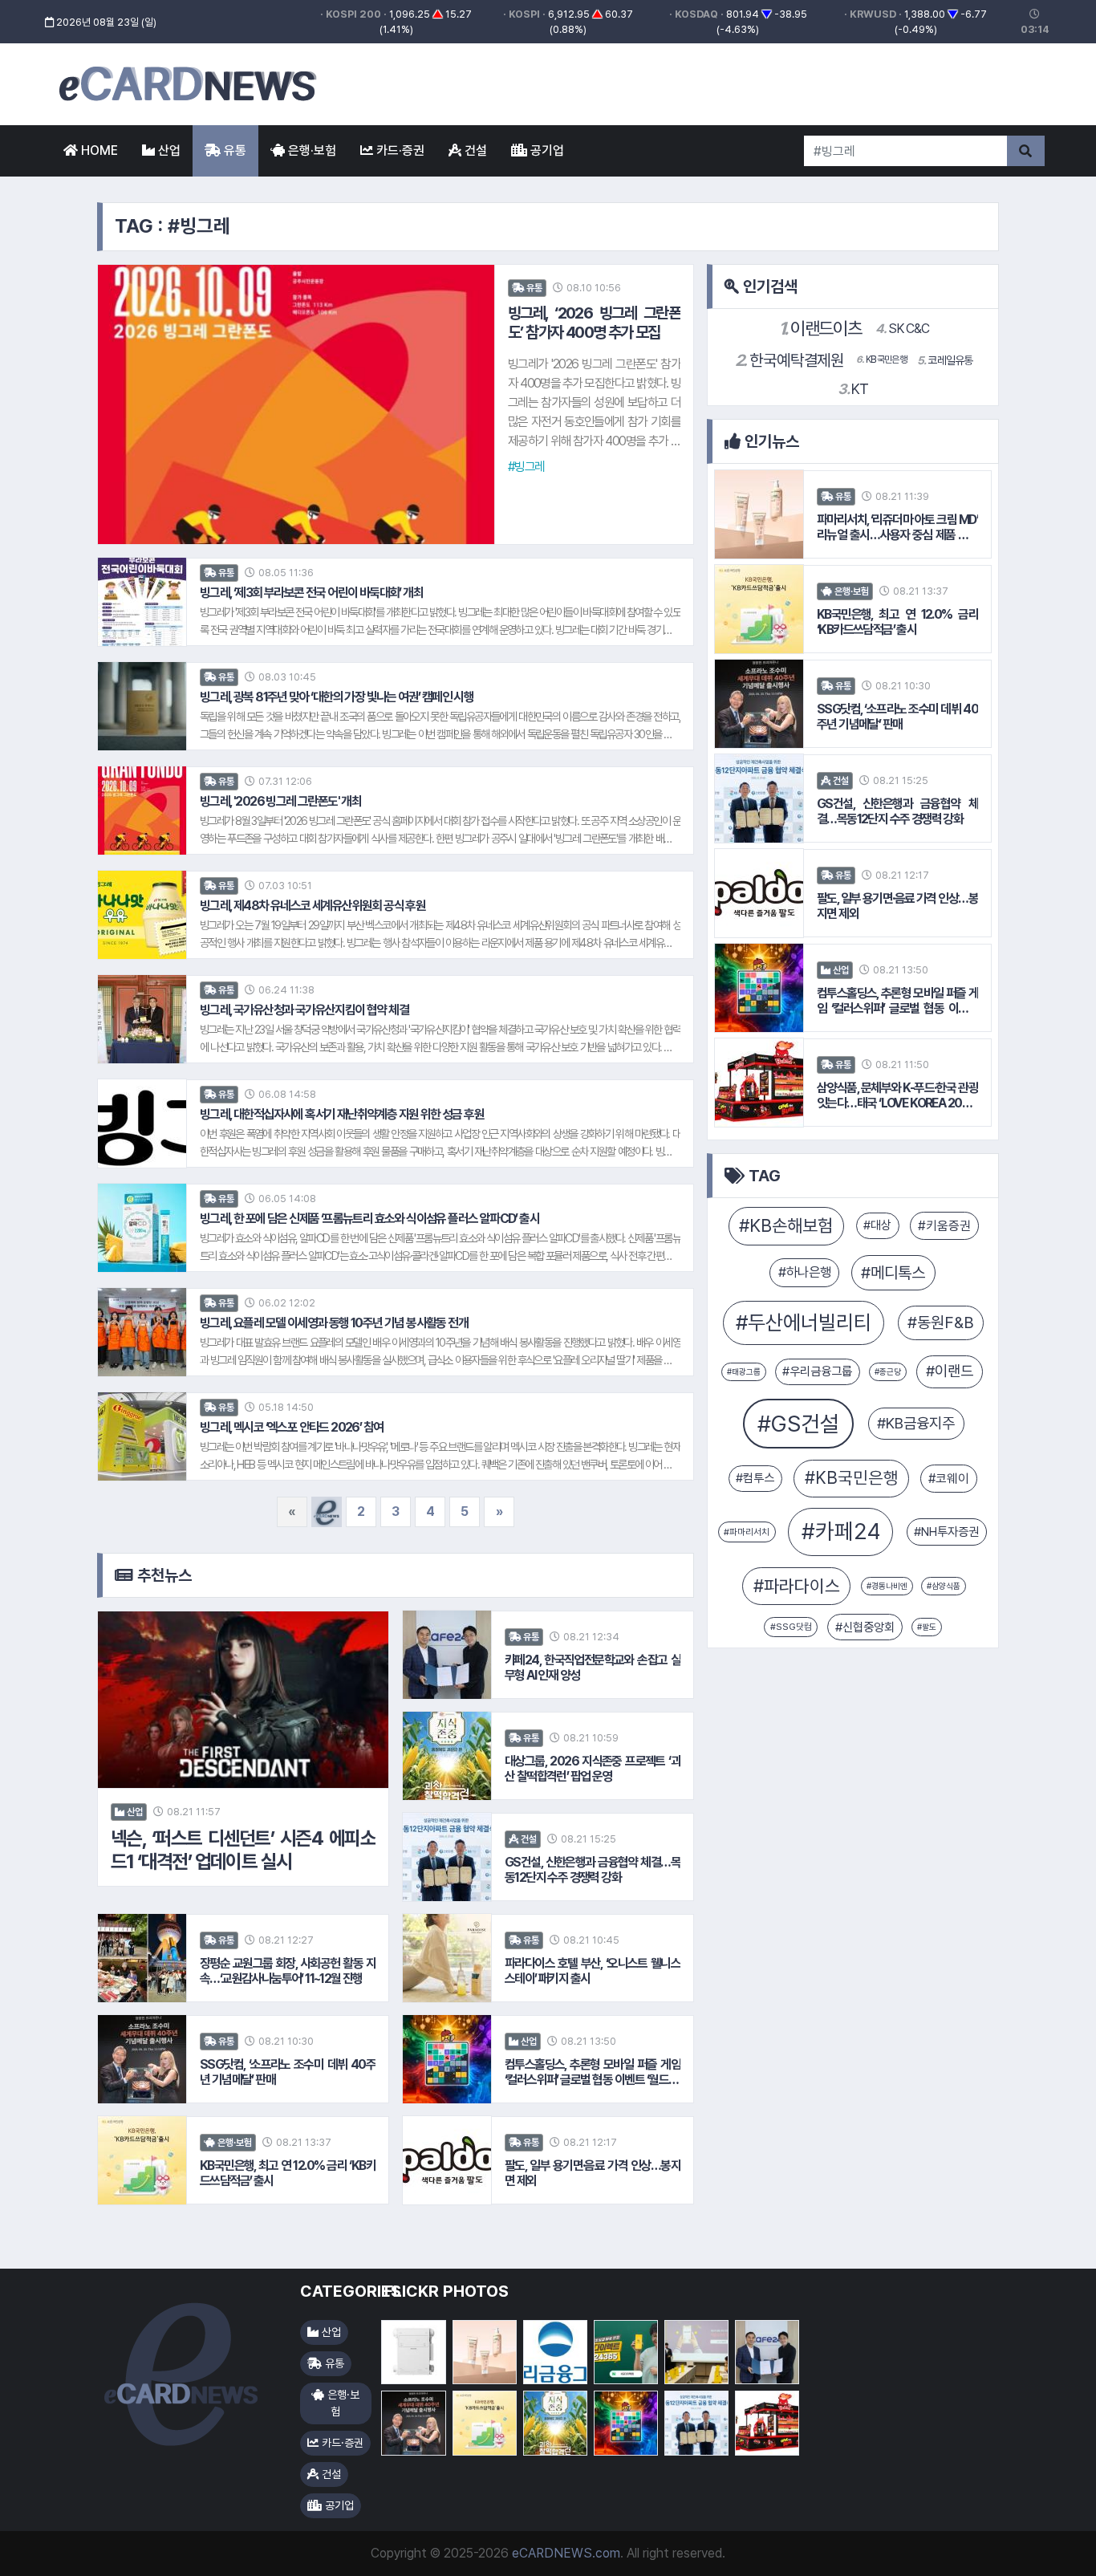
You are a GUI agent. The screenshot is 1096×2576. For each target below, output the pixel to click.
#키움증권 (944, 1226)
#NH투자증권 (946, 1532)
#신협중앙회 (865, 1627)
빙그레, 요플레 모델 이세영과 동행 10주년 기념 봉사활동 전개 (334, 1323)
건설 (474, 150)
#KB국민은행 (852, 1478)
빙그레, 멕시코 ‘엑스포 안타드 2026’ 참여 (291, 1427)
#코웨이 (949, 1479)
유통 (233, 150)
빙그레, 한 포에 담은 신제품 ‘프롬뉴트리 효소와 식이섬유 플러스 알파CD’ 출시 (369, 1219)
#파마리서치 (747, 1532)
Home (98, 150)
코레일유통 (945, 360)
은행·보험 (311, 150)
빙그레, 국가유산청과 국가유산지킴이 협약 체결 (304, 1010)
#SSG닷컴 (791, 1627)
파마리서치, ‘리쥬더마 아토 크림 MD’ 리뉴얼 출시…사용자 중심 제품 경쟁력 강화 (897, 527)
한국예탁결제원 (790, 360)
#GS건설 (798, 1424)
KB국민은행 (881, 360)
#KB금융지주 (916, 1423)
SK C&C (903, 329)
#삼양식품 (944, 1586)
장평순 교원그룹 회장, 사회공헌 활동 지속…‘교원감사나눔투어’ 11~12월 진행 (288, 1971)
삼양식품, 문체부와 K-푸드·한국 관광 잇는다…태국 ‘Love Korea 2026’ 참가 (897, 1095)
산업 (168, 150)
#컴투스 (755, 1478)
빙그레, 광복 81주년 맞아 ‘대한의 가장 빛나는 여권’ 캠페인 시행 (337, 697)
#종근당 (888, 1371)
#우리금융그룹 (817, 1371)
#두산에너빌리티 (804, 1322)
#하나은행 (805, 1272)
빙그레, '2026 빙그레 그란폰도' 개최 (280, 801)
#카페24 (841, 1532)
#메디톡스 (893, 1273)
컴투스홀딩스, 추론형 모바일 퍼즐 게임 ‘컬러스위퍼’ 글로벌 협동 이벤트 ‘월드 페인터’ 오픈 (593, 2072)
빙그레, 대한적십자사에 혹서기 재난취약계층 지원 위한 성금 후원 (342, 1114)
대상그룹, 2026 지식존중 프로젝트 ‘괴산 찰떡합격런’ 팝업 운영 (593, 1769)
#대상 (877, 1225)
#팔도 (927, 1627)
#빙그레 (526, 467)
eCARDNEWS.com (566, 2553)
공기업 (546, 150)
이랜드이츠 (820, 328)
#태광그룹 (744, 1371)
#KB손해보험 (786, 1225)
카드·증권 (399, 150)
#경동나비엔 (887, 1586)
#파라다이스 (797, 1586)
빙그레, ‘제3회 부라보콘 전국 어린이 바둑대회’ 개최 (311, 593)
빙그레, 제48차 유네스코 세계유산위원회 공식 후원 (313, 906)
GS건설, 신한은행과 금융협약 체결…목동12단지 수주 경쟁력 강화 (593, 1870)
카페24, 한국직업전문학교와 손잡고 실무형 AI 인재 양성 (593, 1668)
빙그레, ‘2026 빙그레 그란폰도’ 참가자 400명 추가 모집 (594, 323)
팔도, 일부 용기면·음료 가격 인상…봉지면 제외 (593, 2173)
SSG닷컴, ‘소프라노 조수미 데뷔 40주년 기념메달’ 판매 (288, 2072)
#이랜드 (950, 1371)
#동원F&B (941, 1323)
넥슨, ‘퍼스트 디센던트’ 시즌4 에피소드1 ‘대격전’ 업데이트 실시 (243, 1850)
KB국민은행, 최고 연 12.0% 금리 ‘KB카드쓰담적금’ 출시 (288, 2173)
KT (853, 389)
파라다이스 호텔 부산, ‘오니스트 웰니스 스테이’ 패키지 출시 (593, 1971)
